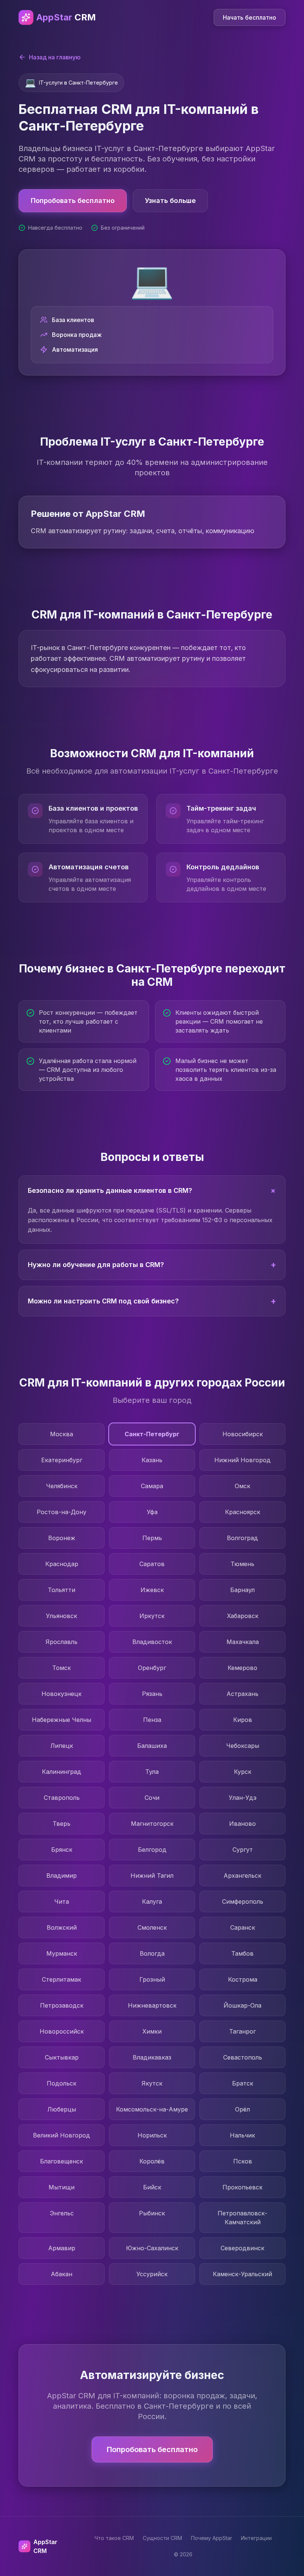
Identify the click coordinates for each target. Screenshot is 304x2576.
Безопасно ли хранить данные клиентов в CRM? (153, 1190)
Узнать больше (170, 201)
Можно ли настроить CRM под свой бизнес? (152, 1301)
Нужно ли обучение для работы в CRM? (152, 1265)
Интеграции (256, 2538)
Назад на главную (55, 57)
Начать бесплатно (250, 17)
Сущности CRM (162, 2538)
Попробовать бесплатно (73, 201)
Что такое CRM (114, 2538)
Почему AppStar (212, 2538)
